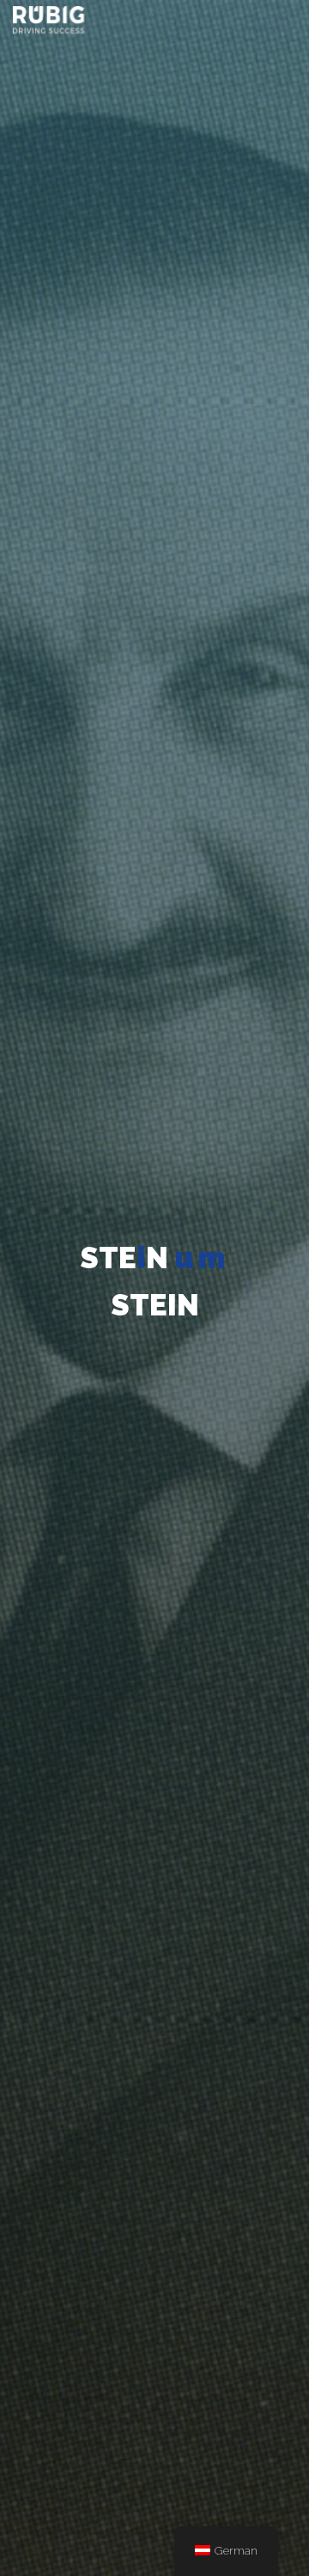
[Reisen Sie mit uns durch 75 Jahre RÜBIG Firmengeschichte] (48, 19)
